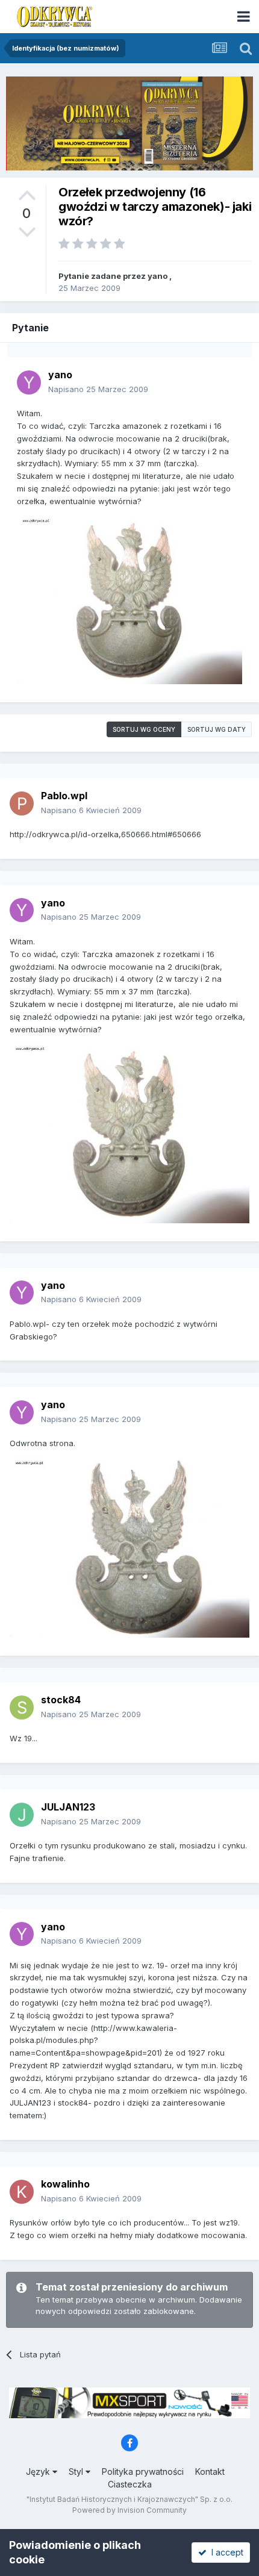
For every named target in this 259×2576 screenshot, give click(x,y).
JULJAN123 (68, 1807)
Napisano (98, 389)
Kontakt (210, 2472)
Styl (77, 2472)
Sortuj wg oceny (144, 729)
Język (39, 2472)
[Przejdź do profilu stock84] (22, 1707)
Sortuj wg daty (217, 729)
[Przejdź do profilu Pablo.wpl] (22, 803)
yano (158, 276)
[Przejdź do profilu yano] (29, 382)
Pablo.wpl (64, 796)
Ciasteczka (130, 2484)
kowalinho (65, 2184)
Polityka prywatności (143, 2472)
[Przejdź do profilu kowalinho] (22, 2192)
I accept (225, 2552)
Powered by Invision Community (129, 2510)
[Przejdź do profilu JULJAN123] (22, 1815)
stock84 (61, 1700)
